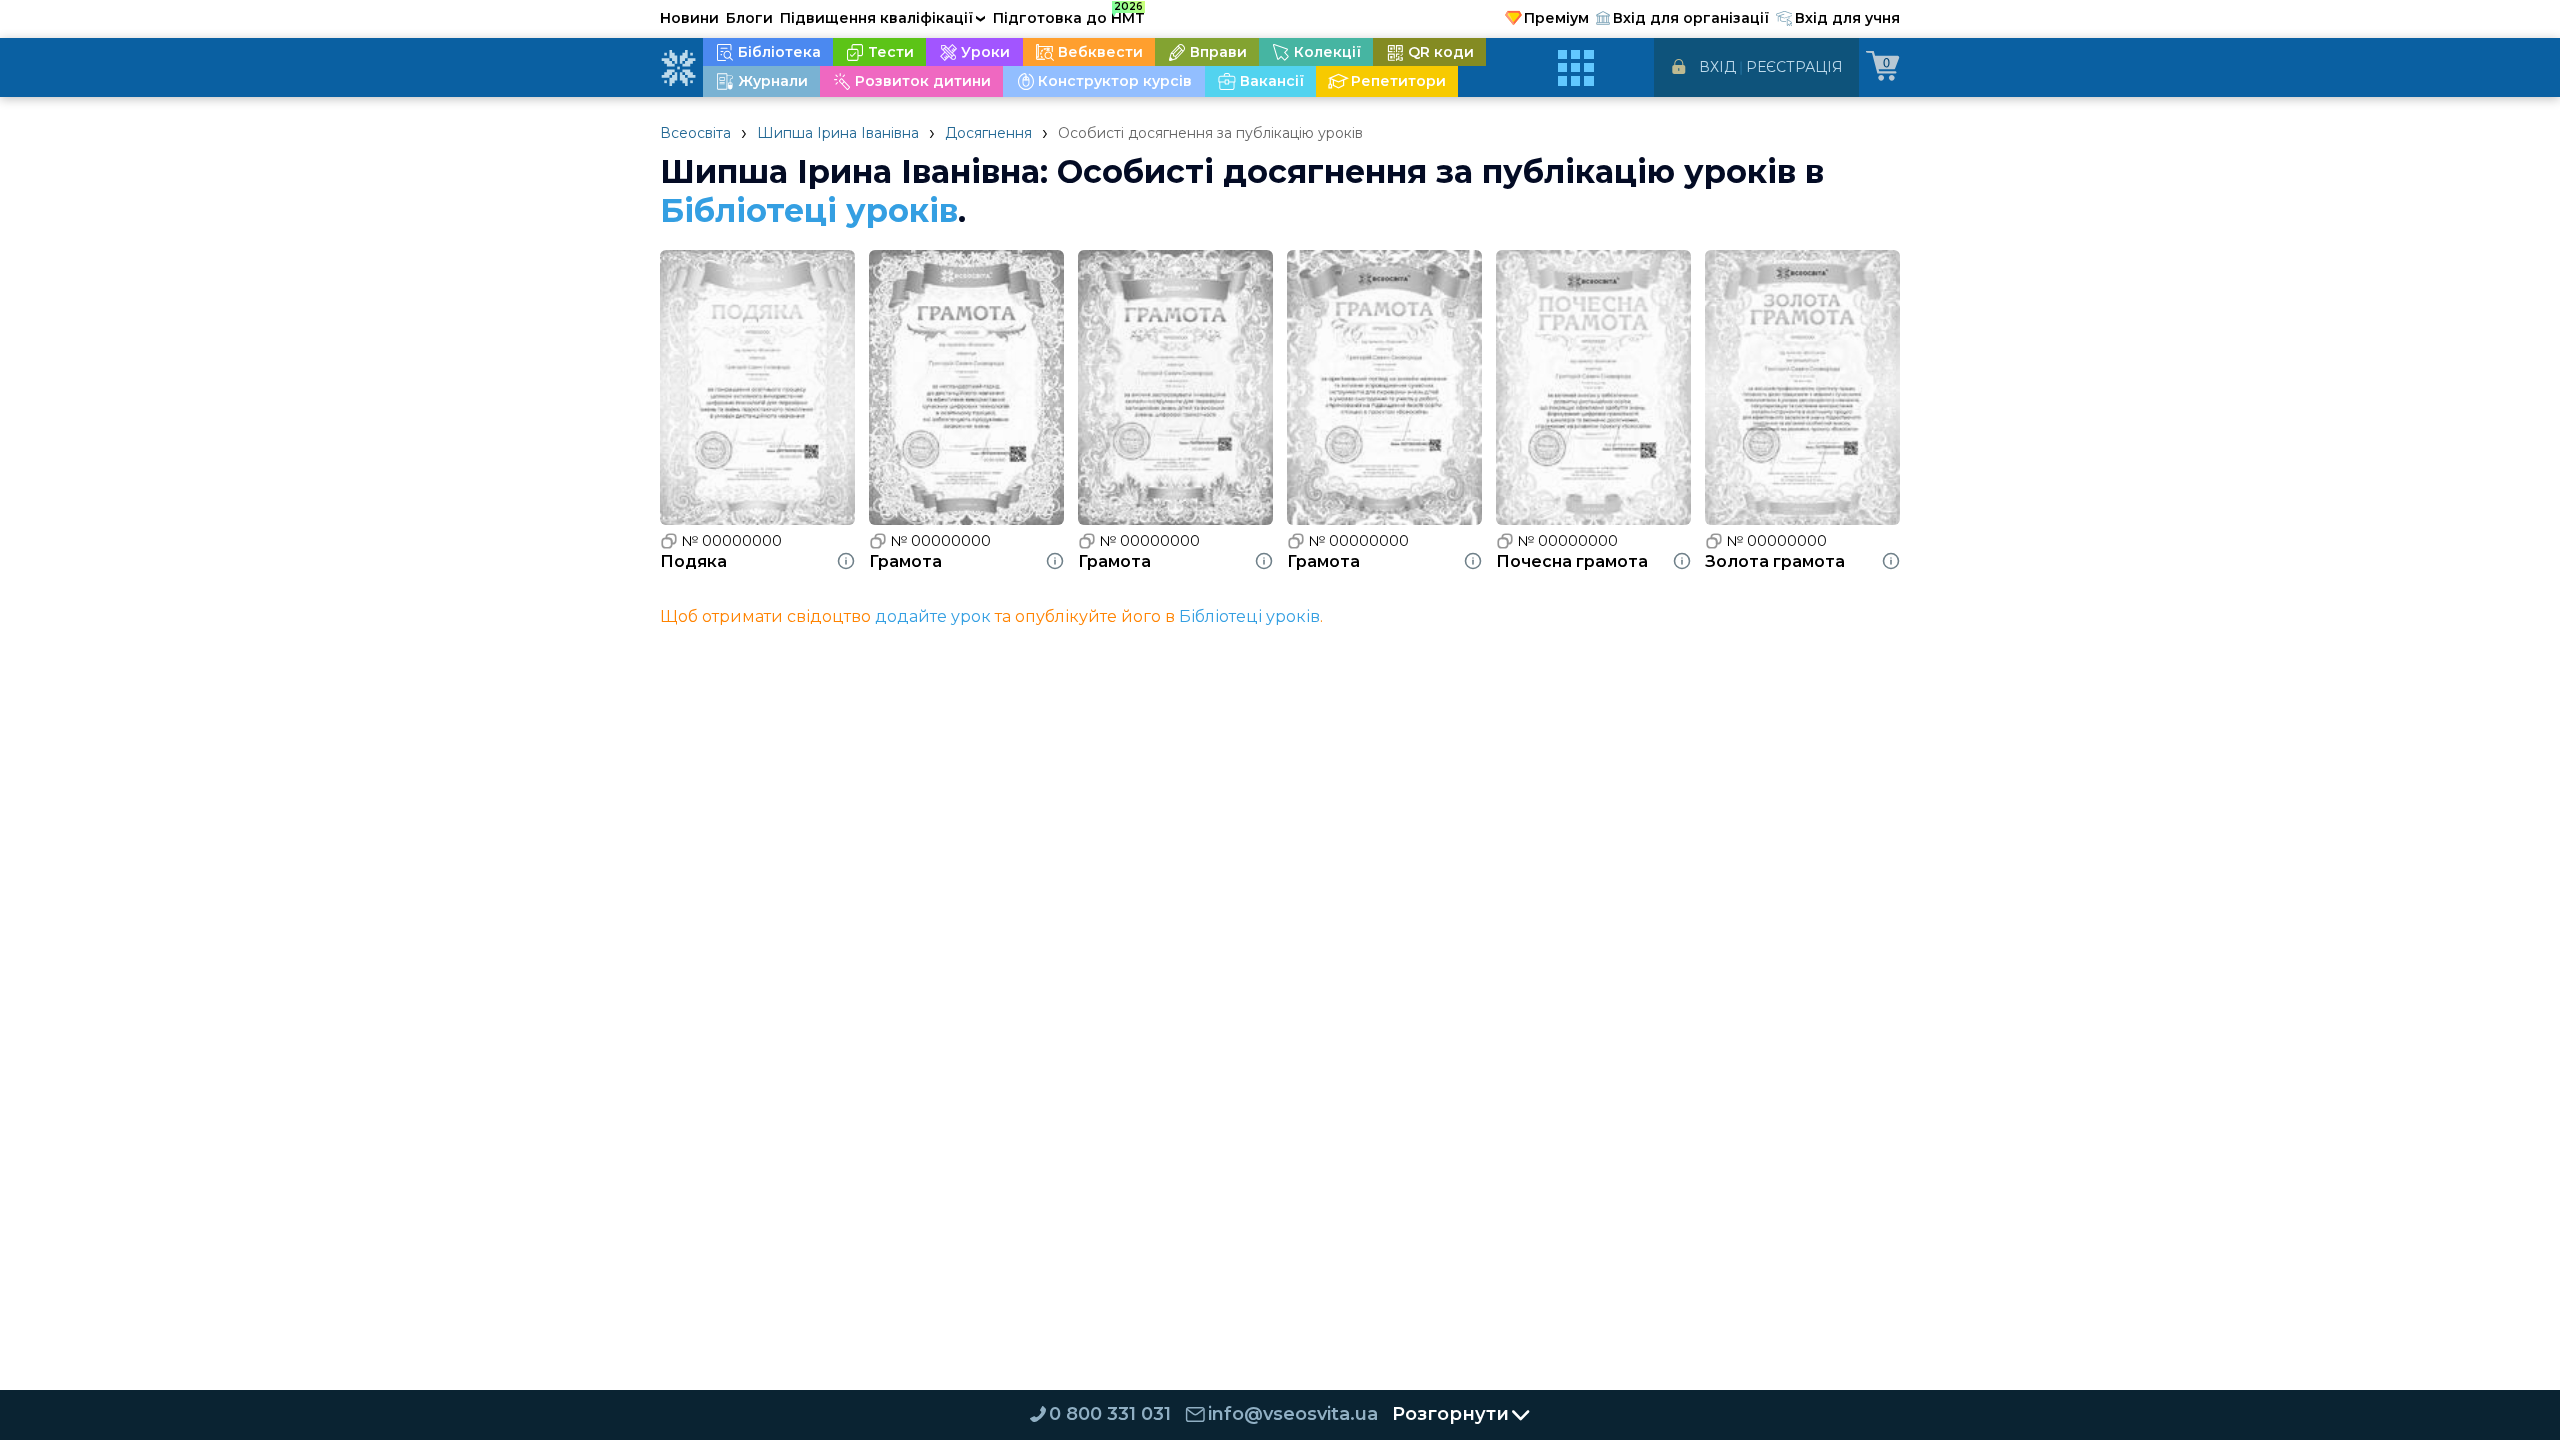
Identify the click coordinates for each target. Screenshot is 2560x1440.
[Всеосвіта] (678, 68)
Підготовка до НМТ (1069, 15)
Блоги (749, 18)
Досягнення (988, 133)
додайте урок (933, 616)
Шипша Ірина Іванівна (838, 133)
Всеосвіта (695, 133)
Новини (689, 18)
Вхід (1717, 67)
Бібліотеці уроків (809, 210)
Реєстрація (1794, 67)
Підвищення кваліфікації (883, 18)
